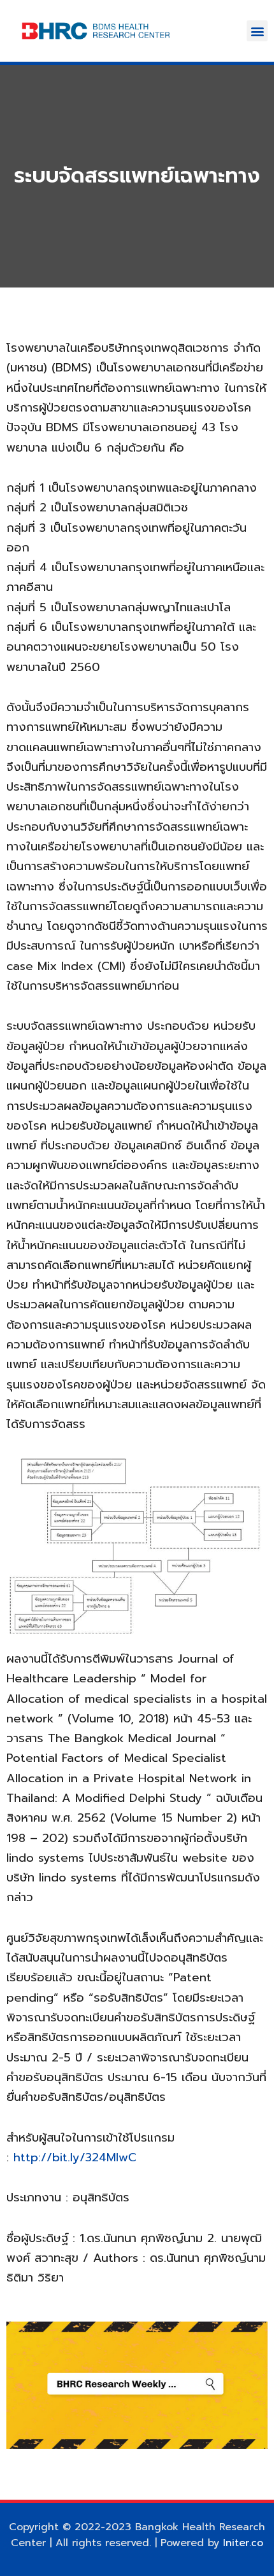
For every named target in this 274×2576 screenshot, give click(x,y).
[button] (257, 31)
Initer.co (243, 2543)
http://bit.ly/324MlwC (75, 2157)
